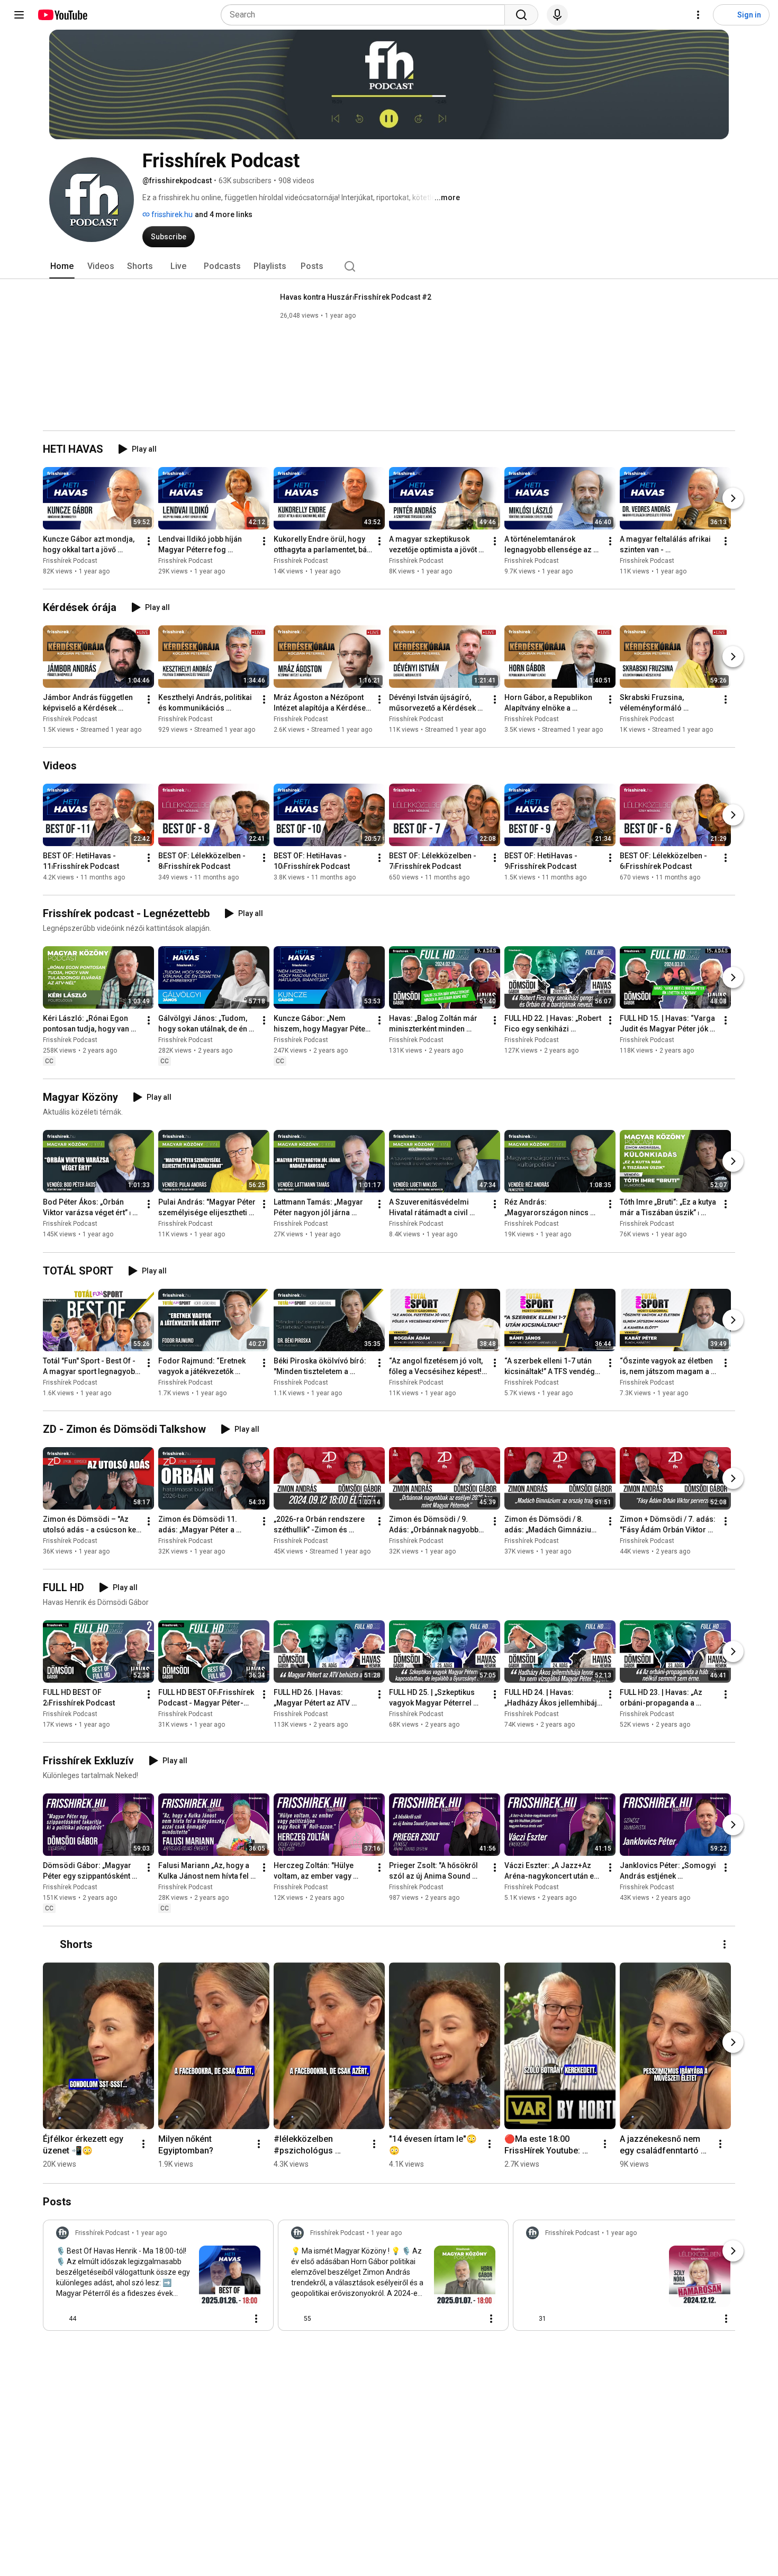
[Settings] (698, 15)
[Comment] (235, 2319)
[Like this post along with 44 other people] (60, 2319)
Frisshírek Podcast (70, 561)
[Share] (210, 2319)
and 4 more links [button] (224, 214)
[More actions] (149, 541)
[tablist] (389, 266)
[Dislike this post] (89, 2319)
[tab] (62, 266)
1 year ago (151, 2233)
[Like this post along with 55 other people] (295, 2319)
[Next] (733, 498)
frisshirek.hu (171, 214)
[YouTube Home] (62, 15)
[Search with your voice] (557, 15)
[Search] (521, 15)
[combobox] (366, 15)
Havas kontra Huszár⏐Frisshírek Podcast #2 (356, 297)
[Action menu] (256, 2319)
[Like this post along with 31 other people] (530, 2319)
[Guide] (19, 15)
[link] (158, 2278)
